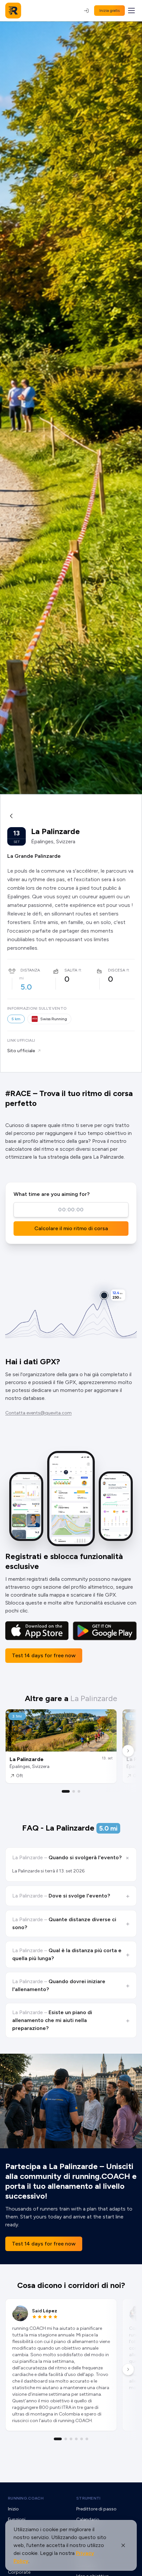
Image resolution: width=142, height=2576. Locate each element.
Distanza (30, 970)
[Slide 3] (79, 1791)
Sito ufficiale (21, 1051)
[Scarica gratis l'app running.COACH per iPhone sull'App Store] (37, 1631)
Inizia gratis (109, 11)
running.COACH (26, 2498)
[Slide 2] (74, 1791)
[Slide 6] (87, 2439)
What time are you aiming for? (52, 1194)
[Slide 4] (76, 2439)
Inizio (13, 2509)
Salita (71, 970)
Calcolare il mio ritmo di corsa (71, 1228)
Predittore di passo (96, 2509)
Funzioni (17, 2519)
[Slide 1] (66, 1791)
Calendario (88, 2519)
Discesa (117, 970)
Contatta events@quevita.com (38, 1413)
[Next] (128, 1751)
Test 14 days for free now (44, 1655)
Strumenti (89, 2498)
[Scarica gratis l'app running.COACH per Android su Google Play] (105, 1631)
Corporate (19, 2572)
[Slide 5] (82, 2439)
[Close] (123, 2545)
